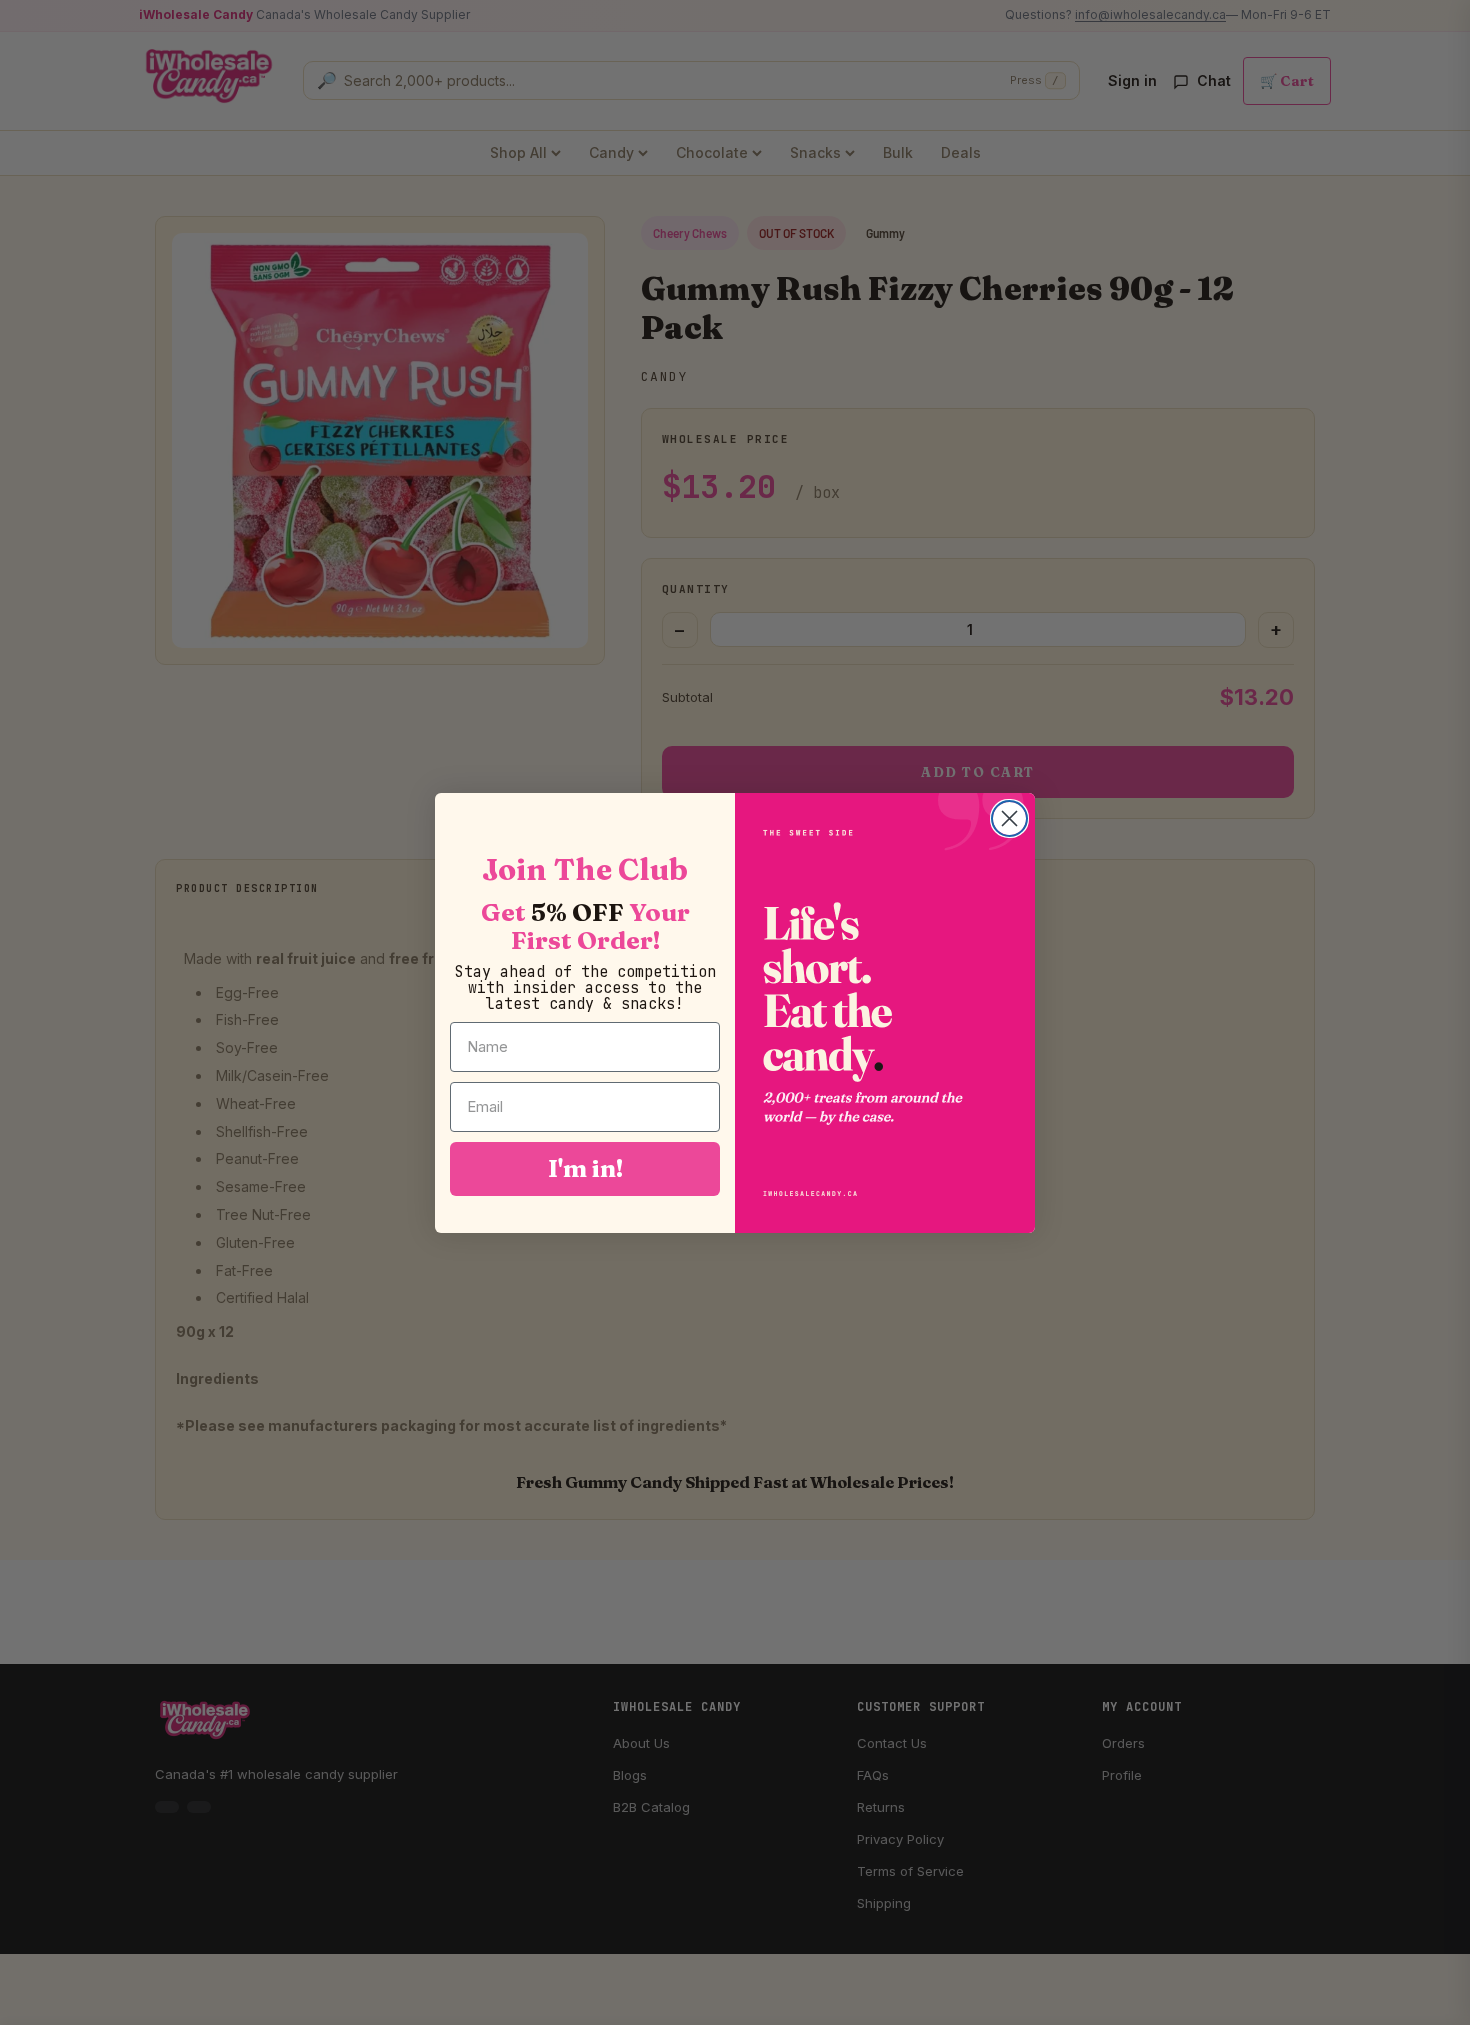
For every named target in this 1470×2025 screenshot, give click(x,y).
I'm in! (585, 1168)
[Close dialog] (1009, 818)
